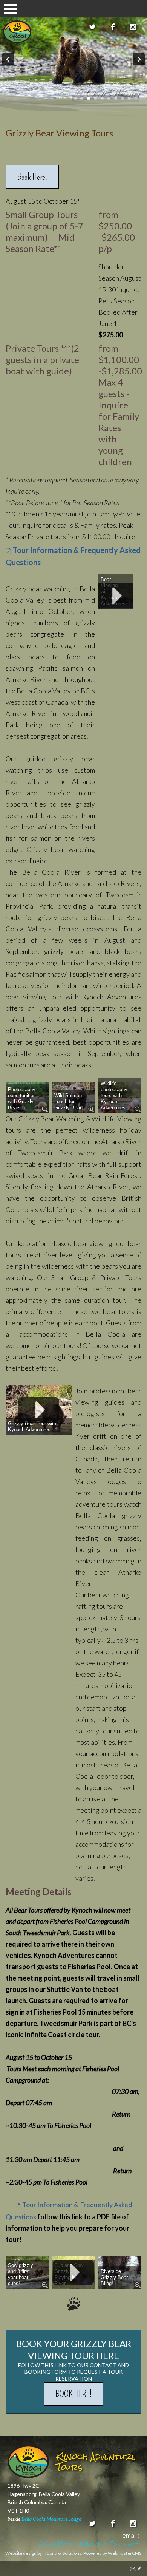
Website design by (43, 2553)
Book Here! (32, 177)
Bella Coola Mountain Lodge (51, 2519)
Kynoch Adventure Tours (17, 32)
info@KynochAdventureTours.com (90, 2544)
